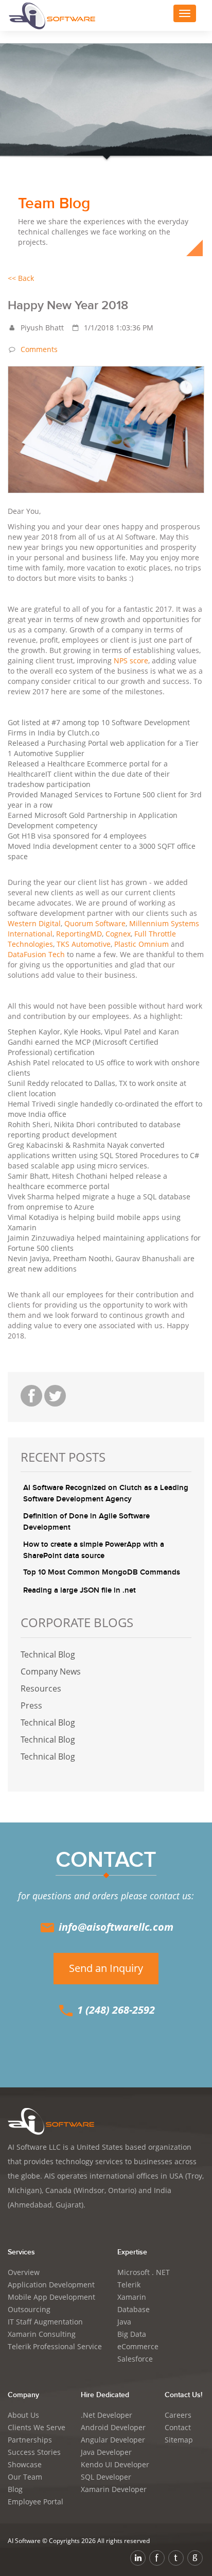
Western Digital (34, 923)
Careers (178, 2415)
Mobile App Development (51, 2297)
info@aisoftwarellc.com (115, 1927)
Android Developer (113, 2427)
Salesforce (135, 2359)
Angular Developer (113, 2440)
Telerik (129, 2285)
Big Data (132, 2334)
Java (124, 2322)
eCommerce (138, 2346)
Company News (51, 1671)
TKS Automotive (84, 944)
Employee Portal (36, 2502)
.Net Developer (107, 2415)
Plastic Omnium (143, 944)
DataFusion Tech (37, 954)
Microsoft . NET (144, 2272)
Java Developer (106, 2452)
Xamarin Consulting (42, 2334)
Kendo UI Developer (115, 2464)
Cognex (118, 934)
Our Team (25, 2477)
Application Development (51, 2285)
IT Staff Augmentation (45, 2322)
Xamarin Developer (114, 2489)
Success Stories (34, 2452)
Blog (15, 2489)
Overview (24, 2272)
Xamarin (132, 2297)
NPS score (131, 660)
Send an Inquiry (106, 1968)
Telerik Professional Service (55, 2346)
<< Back (21, 278)
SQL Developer (106, 2477)
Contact (178, 2427)
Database (134, 2309)
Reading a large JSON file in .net (79, 1591)
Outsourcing (29, 2309)
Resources (41, 1688)
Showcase (25, 2464)
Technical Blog (48, 1654)
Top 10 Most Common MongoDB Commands (102, 1573)
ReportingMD (79, 934)
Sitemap (179, 2440)
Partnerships (30, 2440)
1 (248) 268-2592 (115, 2010)
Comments (39, 349)
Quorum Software (95, 923)
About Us (23, 2415)
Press (31, 1705)
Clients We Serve (37, 2427)
